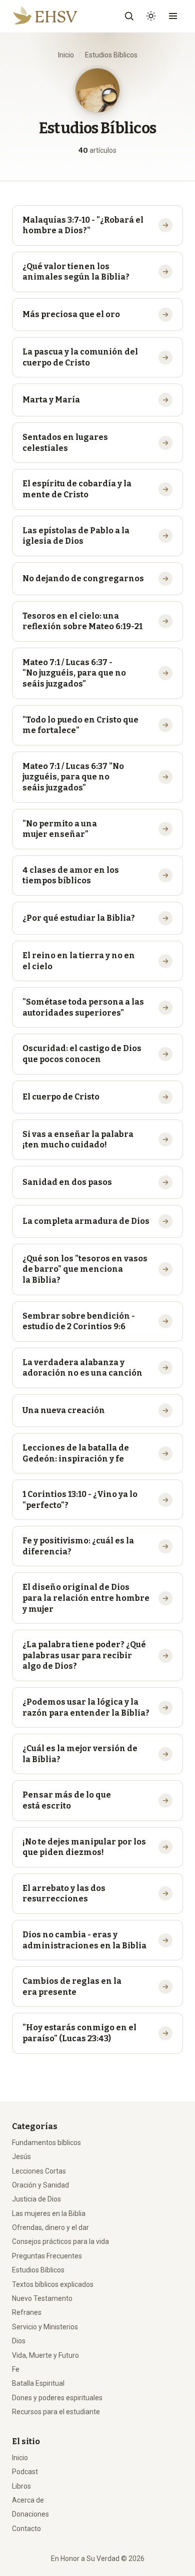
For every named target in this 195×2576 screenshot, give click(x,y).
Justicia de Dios (36, 2199)
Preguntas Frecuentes (47, 2256)
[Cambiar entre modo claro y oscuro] (151, 16)
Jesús (21, 2157)
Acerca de (28, 2500)
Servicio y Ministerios (45, 2327)
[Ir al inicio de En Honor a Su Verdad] (53, 16)
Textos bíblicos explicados (53, 2284)
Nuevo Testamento (42, 2298)
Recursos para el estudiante (56, 2412)
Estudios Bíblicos (38, 2270)
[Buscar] (129, 16)
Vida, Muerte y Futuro (45, 2355)
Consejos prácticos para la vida (60, 2241)
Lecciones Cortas (39, 2171)
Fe (16, 2369)
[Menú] (173, 16)
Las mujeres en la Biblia (49, 2213)
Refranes (27, 2312)
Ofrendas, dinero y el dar (50, 2227)
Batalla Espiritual (38, 2383)
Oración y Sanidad (40, 2185)
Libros (21, 2486)
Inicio (66, 55)
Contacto (26, 2529)
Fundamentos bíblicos (46, 2143)
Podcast (25, 2472)
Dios (19, 2341)
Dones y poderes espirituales (57, 2398)
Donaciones (30, 2514)
